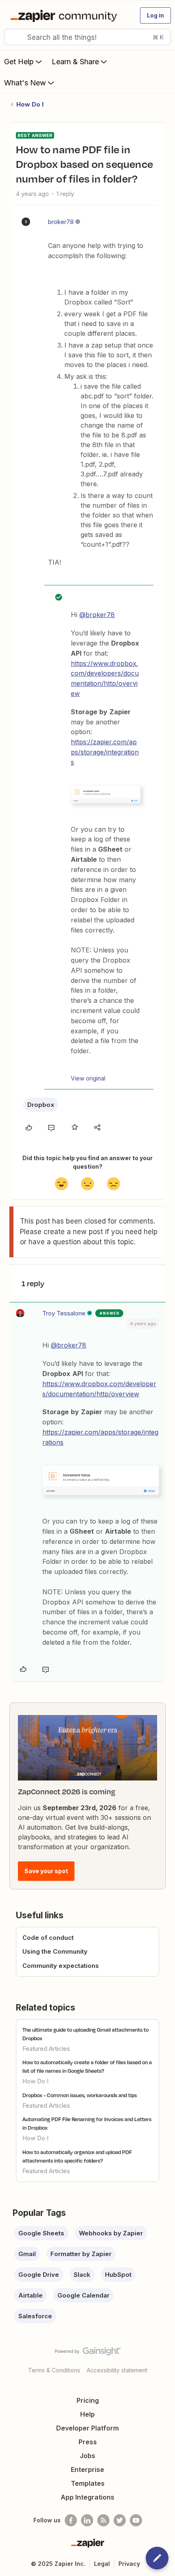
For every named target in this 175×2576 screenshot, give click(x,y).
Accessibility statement (117, 2370)
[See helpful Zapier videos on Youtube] (136, 2520)
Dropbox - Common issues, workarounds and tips (80, 2095)
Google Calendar (83, 2295)
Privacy (129, 2564)
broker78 (61, 222)
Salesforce (35, 2316)
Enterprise (87, 2469)
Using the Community (55, 1951)
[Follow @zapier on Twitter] (120, 2520)
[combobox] (87, 37)
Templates (88, 2483)
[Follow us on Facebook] (71, 2520)
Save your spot (46, 1871)
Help (87, 2414)
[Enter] (13, 37)
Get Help (19, 62)
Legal (102, 2564)
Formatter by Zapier (81, 2254)
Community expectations (61, 1966)
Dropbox (41, 1105)
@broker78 (97, 615)
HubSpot (118, 2275)
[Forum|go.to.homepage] (65, 15)
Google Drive (39, 2275)
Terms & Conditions (54, 2370)
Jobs (87, 2456)
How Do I (30, 104)
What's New (25, 83)
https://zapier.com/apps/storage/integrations (105, 752)
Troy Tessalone (64, 1313)
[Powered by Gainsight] (88, 2353)
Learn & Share (75, 62)
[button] (155, 15)
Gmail (27, 2254)
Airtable (31, 2295)
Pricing (88, 2400)
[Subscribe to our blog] (103, 2520)
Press (88, 2442)
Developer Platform (87, 2428)
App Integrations (87, 2497)
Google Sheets (41, 2233)
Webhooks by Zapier (111, 2233)
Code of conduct (48, 1938)
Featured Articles (46, 2049)
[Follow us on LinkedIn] (87, 2520)
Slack (82, 2275)
